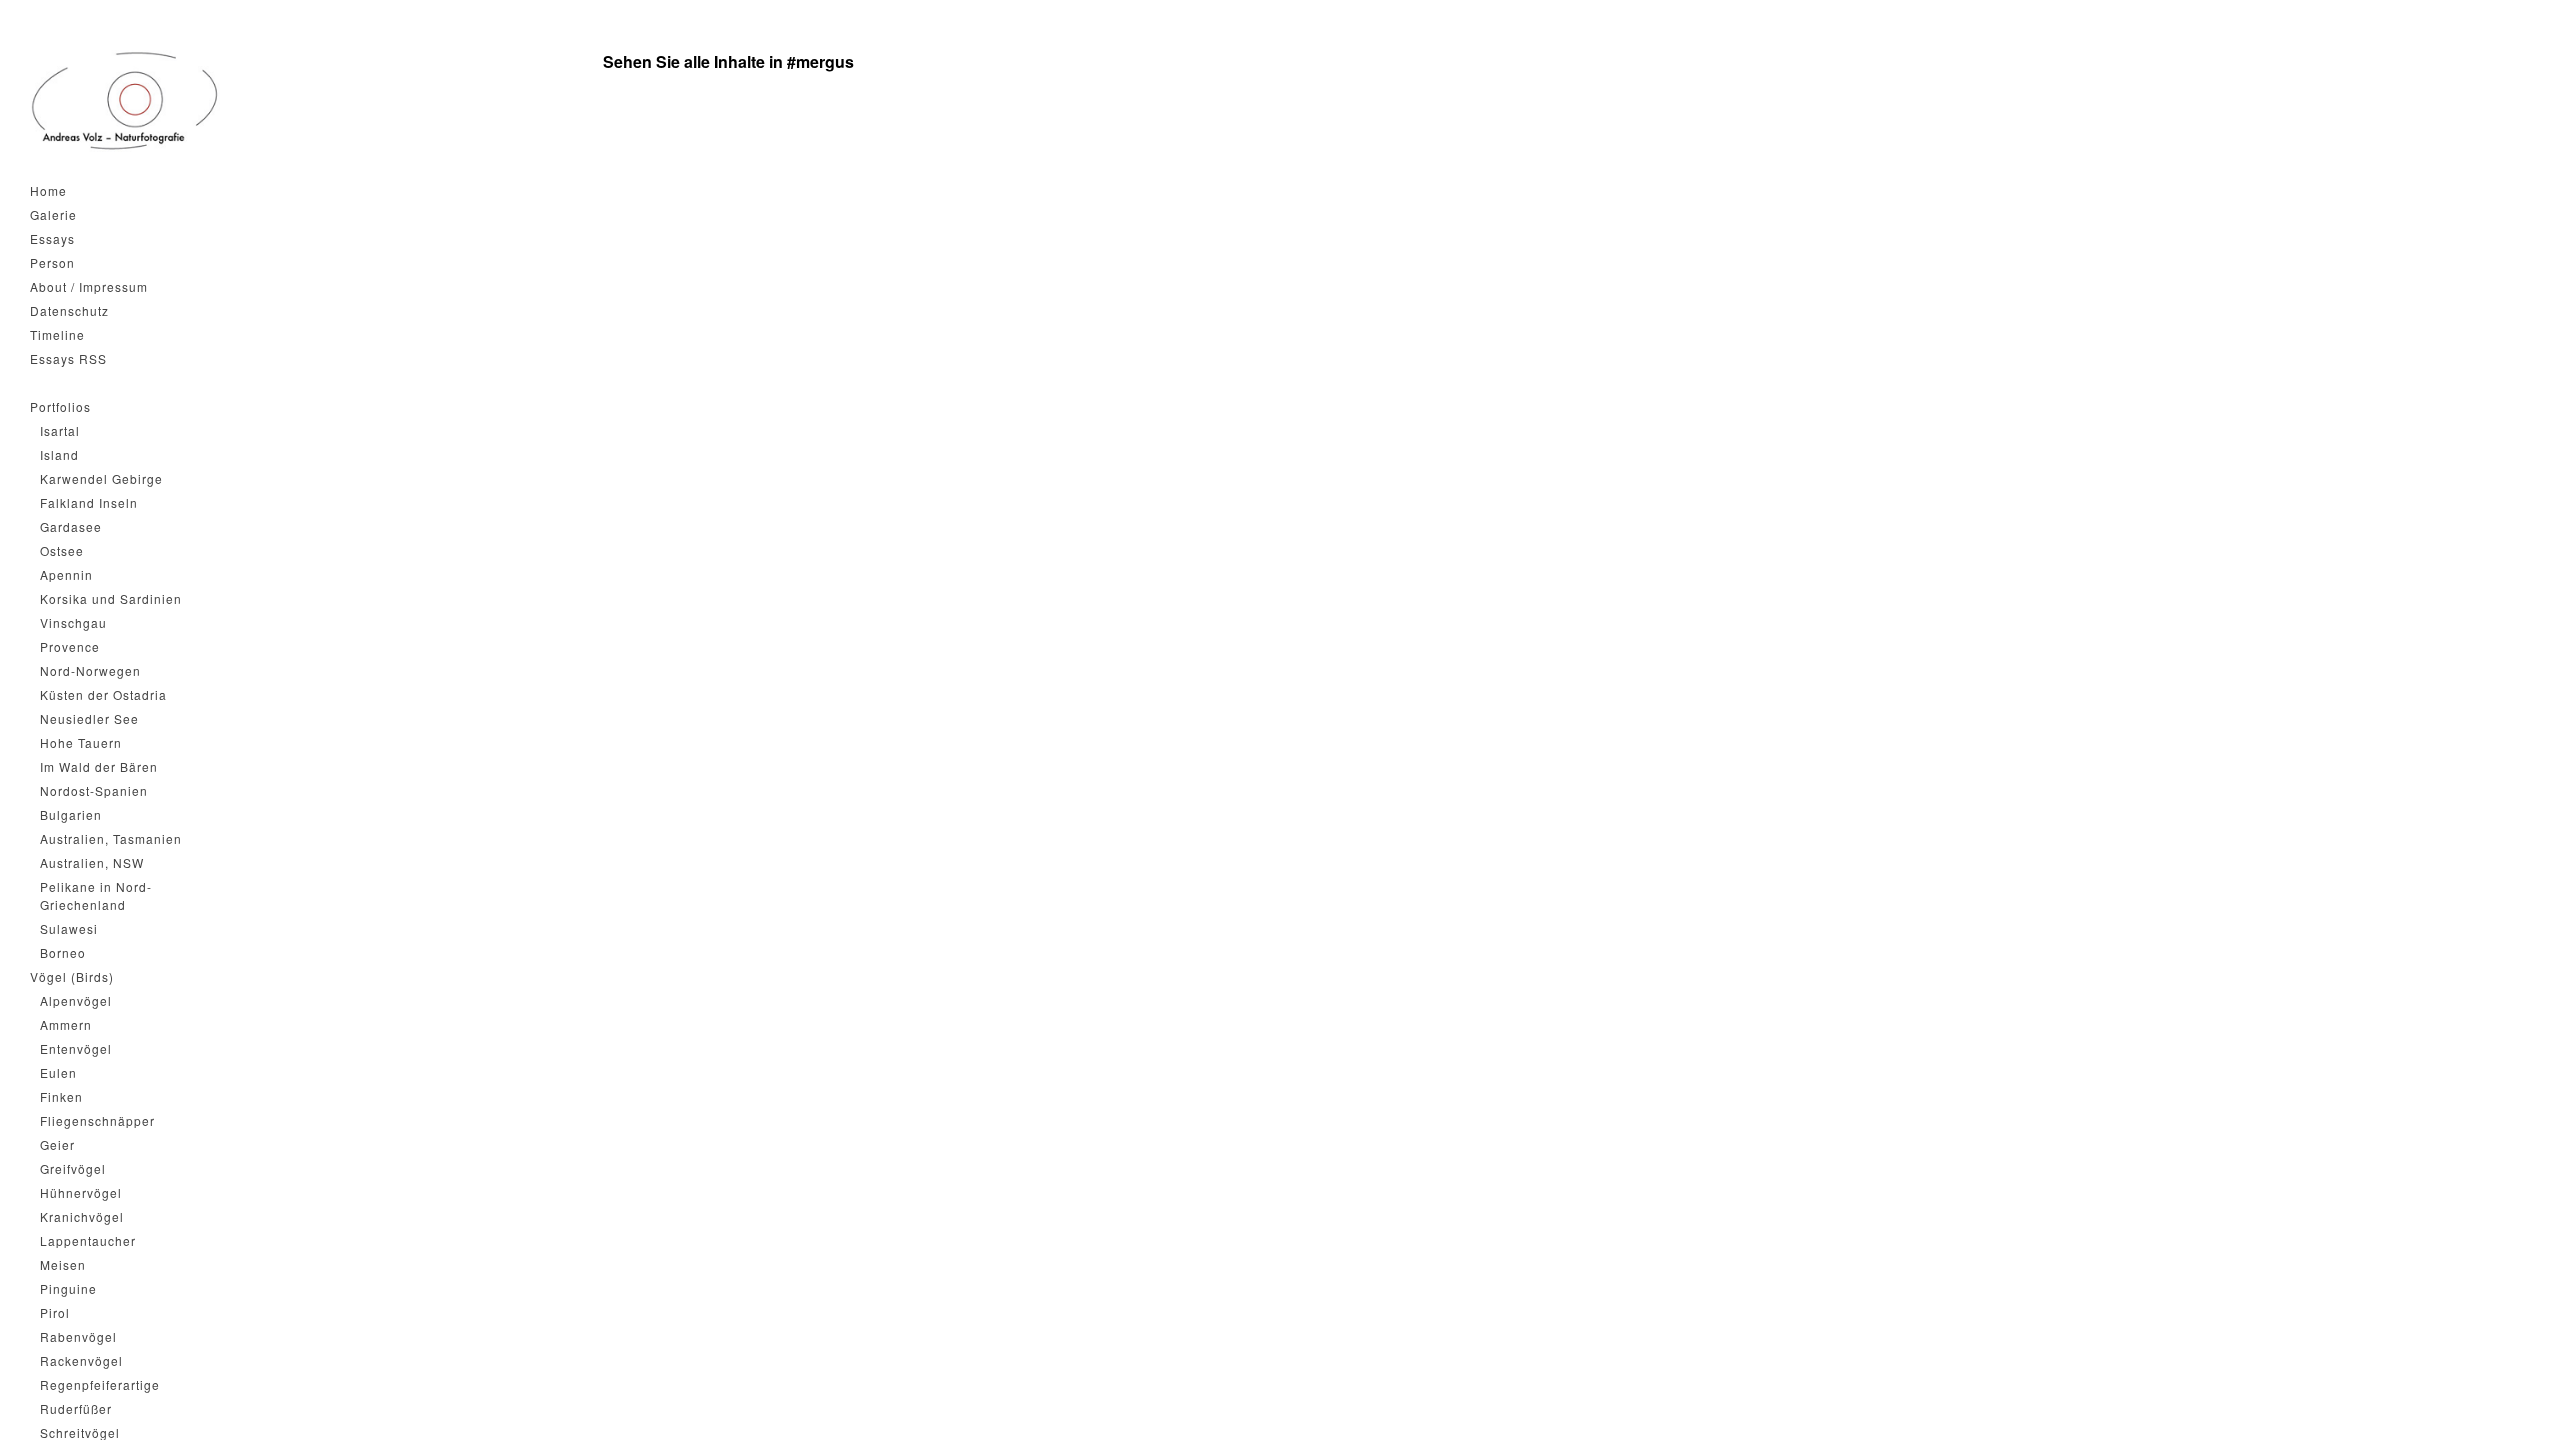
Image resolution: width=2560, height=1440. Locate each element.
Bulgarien (71, 814)
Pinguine (68, 1288)
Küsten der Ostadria (103, 694)
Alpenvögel (76, 1000)
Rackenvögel (81, 1360)
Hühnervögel (81, 1192)
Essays (52, 238)
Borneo (63, 952)
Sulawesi (69, 928)
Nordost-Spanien (94, 790)
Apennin (66, 574)
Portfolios (60, 406)
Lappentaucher (88, 1240)
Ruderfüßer (76, 1408)
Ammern (66, 1024)
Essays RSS (68, 358)
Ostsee (62, 550)
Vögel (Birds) (72, 976)
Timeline (57, 334)
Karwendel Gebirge (101, 478)
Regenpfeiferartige (100, 1384)
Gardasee (71, 526)
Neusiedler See (89, 718)
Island (59, 454)
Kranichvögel (82, 1216)
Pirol (55, 1312)
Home (48, 190)
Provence (70, 646)
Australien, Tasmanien (111, 838)
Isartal (60, 430)
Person (52, 262)
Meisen (63, 1264)
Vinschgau (73, 622)
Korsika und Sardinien (111, 598)
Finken (61, 1096)
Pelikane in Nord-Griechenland (96, 895)
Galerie (53, 214)
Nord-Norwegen (90, 670)
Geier (57, 1144)
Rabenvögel (78, 1336)
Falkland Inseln (89, 502)
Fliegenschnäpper (97, 1120)
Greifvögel (73, 1168)
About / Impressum (89, 286)
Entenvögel (76, 1048)
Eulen (58, 1072)
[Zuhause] (125, 101)
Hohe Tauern (81, 742)
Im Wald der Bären (99, 766)
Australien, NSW (92, 862)
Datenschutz (69, 310)
